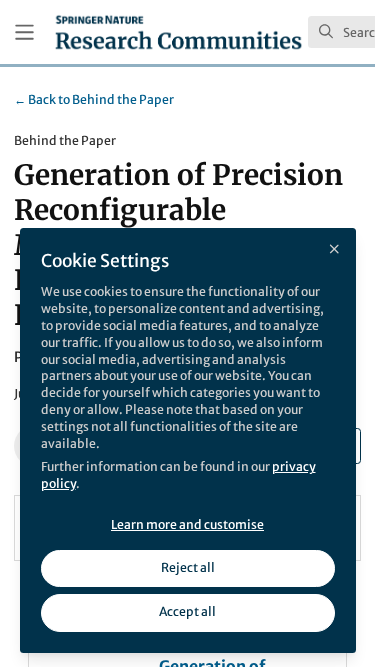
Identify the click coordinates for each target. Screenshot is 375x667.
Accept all (187, 611)
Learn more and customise (187, 524)
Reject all (188, 567)
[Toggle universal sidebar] (24, 32)
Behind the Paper (94, 99)
